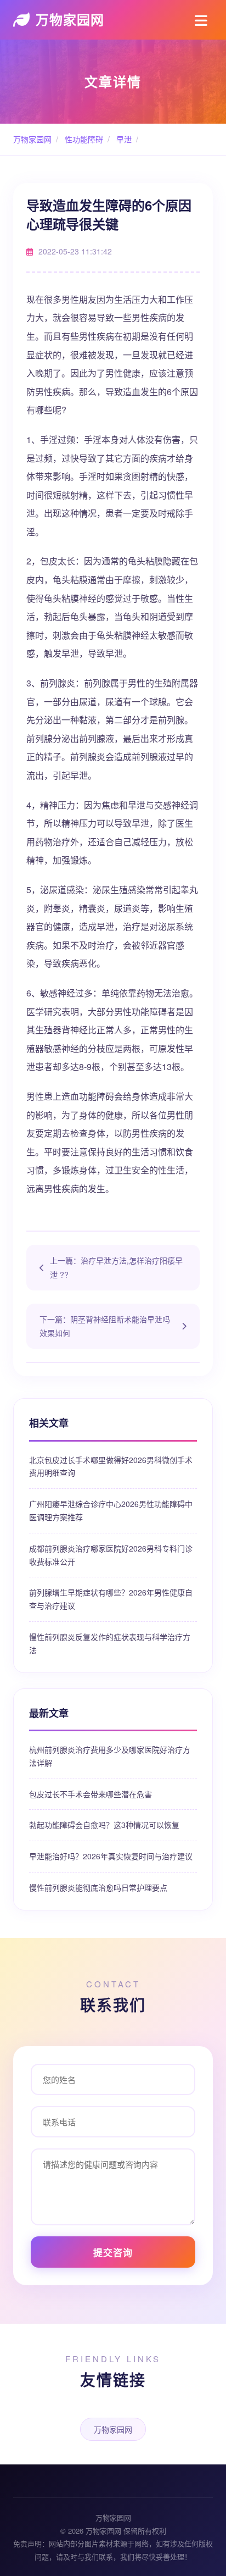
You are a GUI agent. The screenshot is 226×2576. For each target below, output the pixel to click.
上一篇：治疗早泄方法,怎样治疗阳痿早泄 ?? (116, 1267)
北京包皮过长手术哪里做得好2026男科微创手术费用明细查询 (111, 1466)
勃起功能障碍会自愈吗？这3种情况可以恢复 (104, 1825)
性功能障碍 (83, 139)
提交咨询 (113, 2252)
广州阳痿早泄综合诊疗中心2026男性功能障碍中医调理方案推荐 (111, 1510)
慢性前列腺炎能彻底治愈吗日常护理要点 (98, 1887)
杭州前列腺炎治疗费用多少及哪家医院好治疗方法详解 (110, 1756)
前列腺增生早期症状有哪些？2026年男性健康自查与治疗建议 (111, 1599)
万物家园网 (70, 19)
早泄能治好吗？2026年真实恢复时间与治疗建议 (111, 1856)
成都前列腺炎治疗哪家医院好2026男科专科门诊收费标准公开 (111, 1555)
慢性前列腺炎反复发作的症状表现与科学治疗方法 (110, 1643)
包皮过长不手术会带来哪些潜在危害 (91, 1794)
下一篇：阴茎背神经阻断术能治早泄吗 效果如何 (105, 1326)
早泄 (123, 139)
